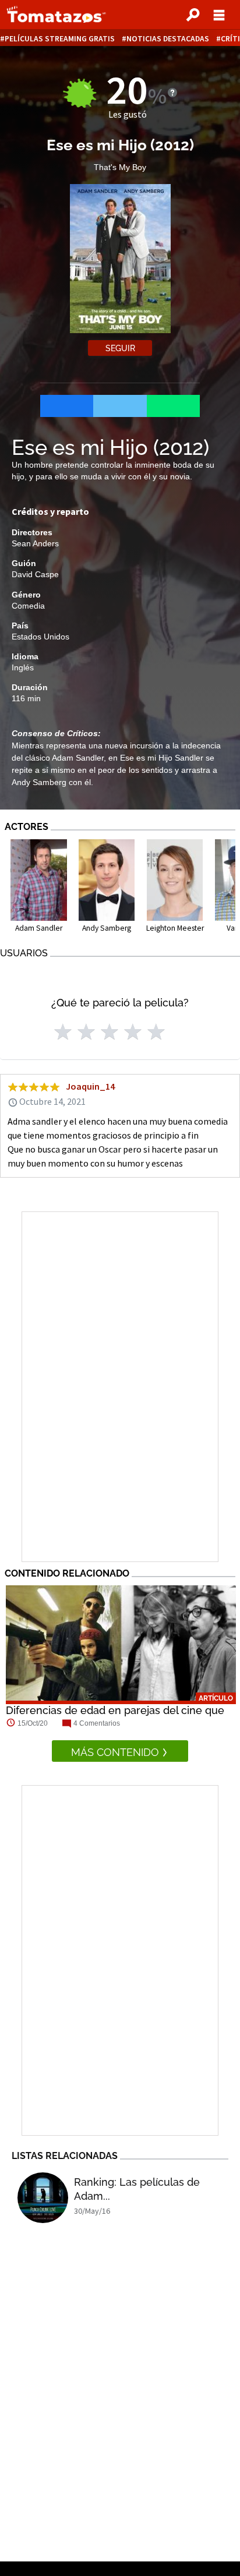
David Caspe (35, 574)
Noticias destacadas (168, 39)
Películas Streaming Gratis (60, 39)
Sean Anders (35, 543)
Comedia (28, 606)
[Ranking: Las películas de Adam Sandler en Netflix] (43, 2198)
